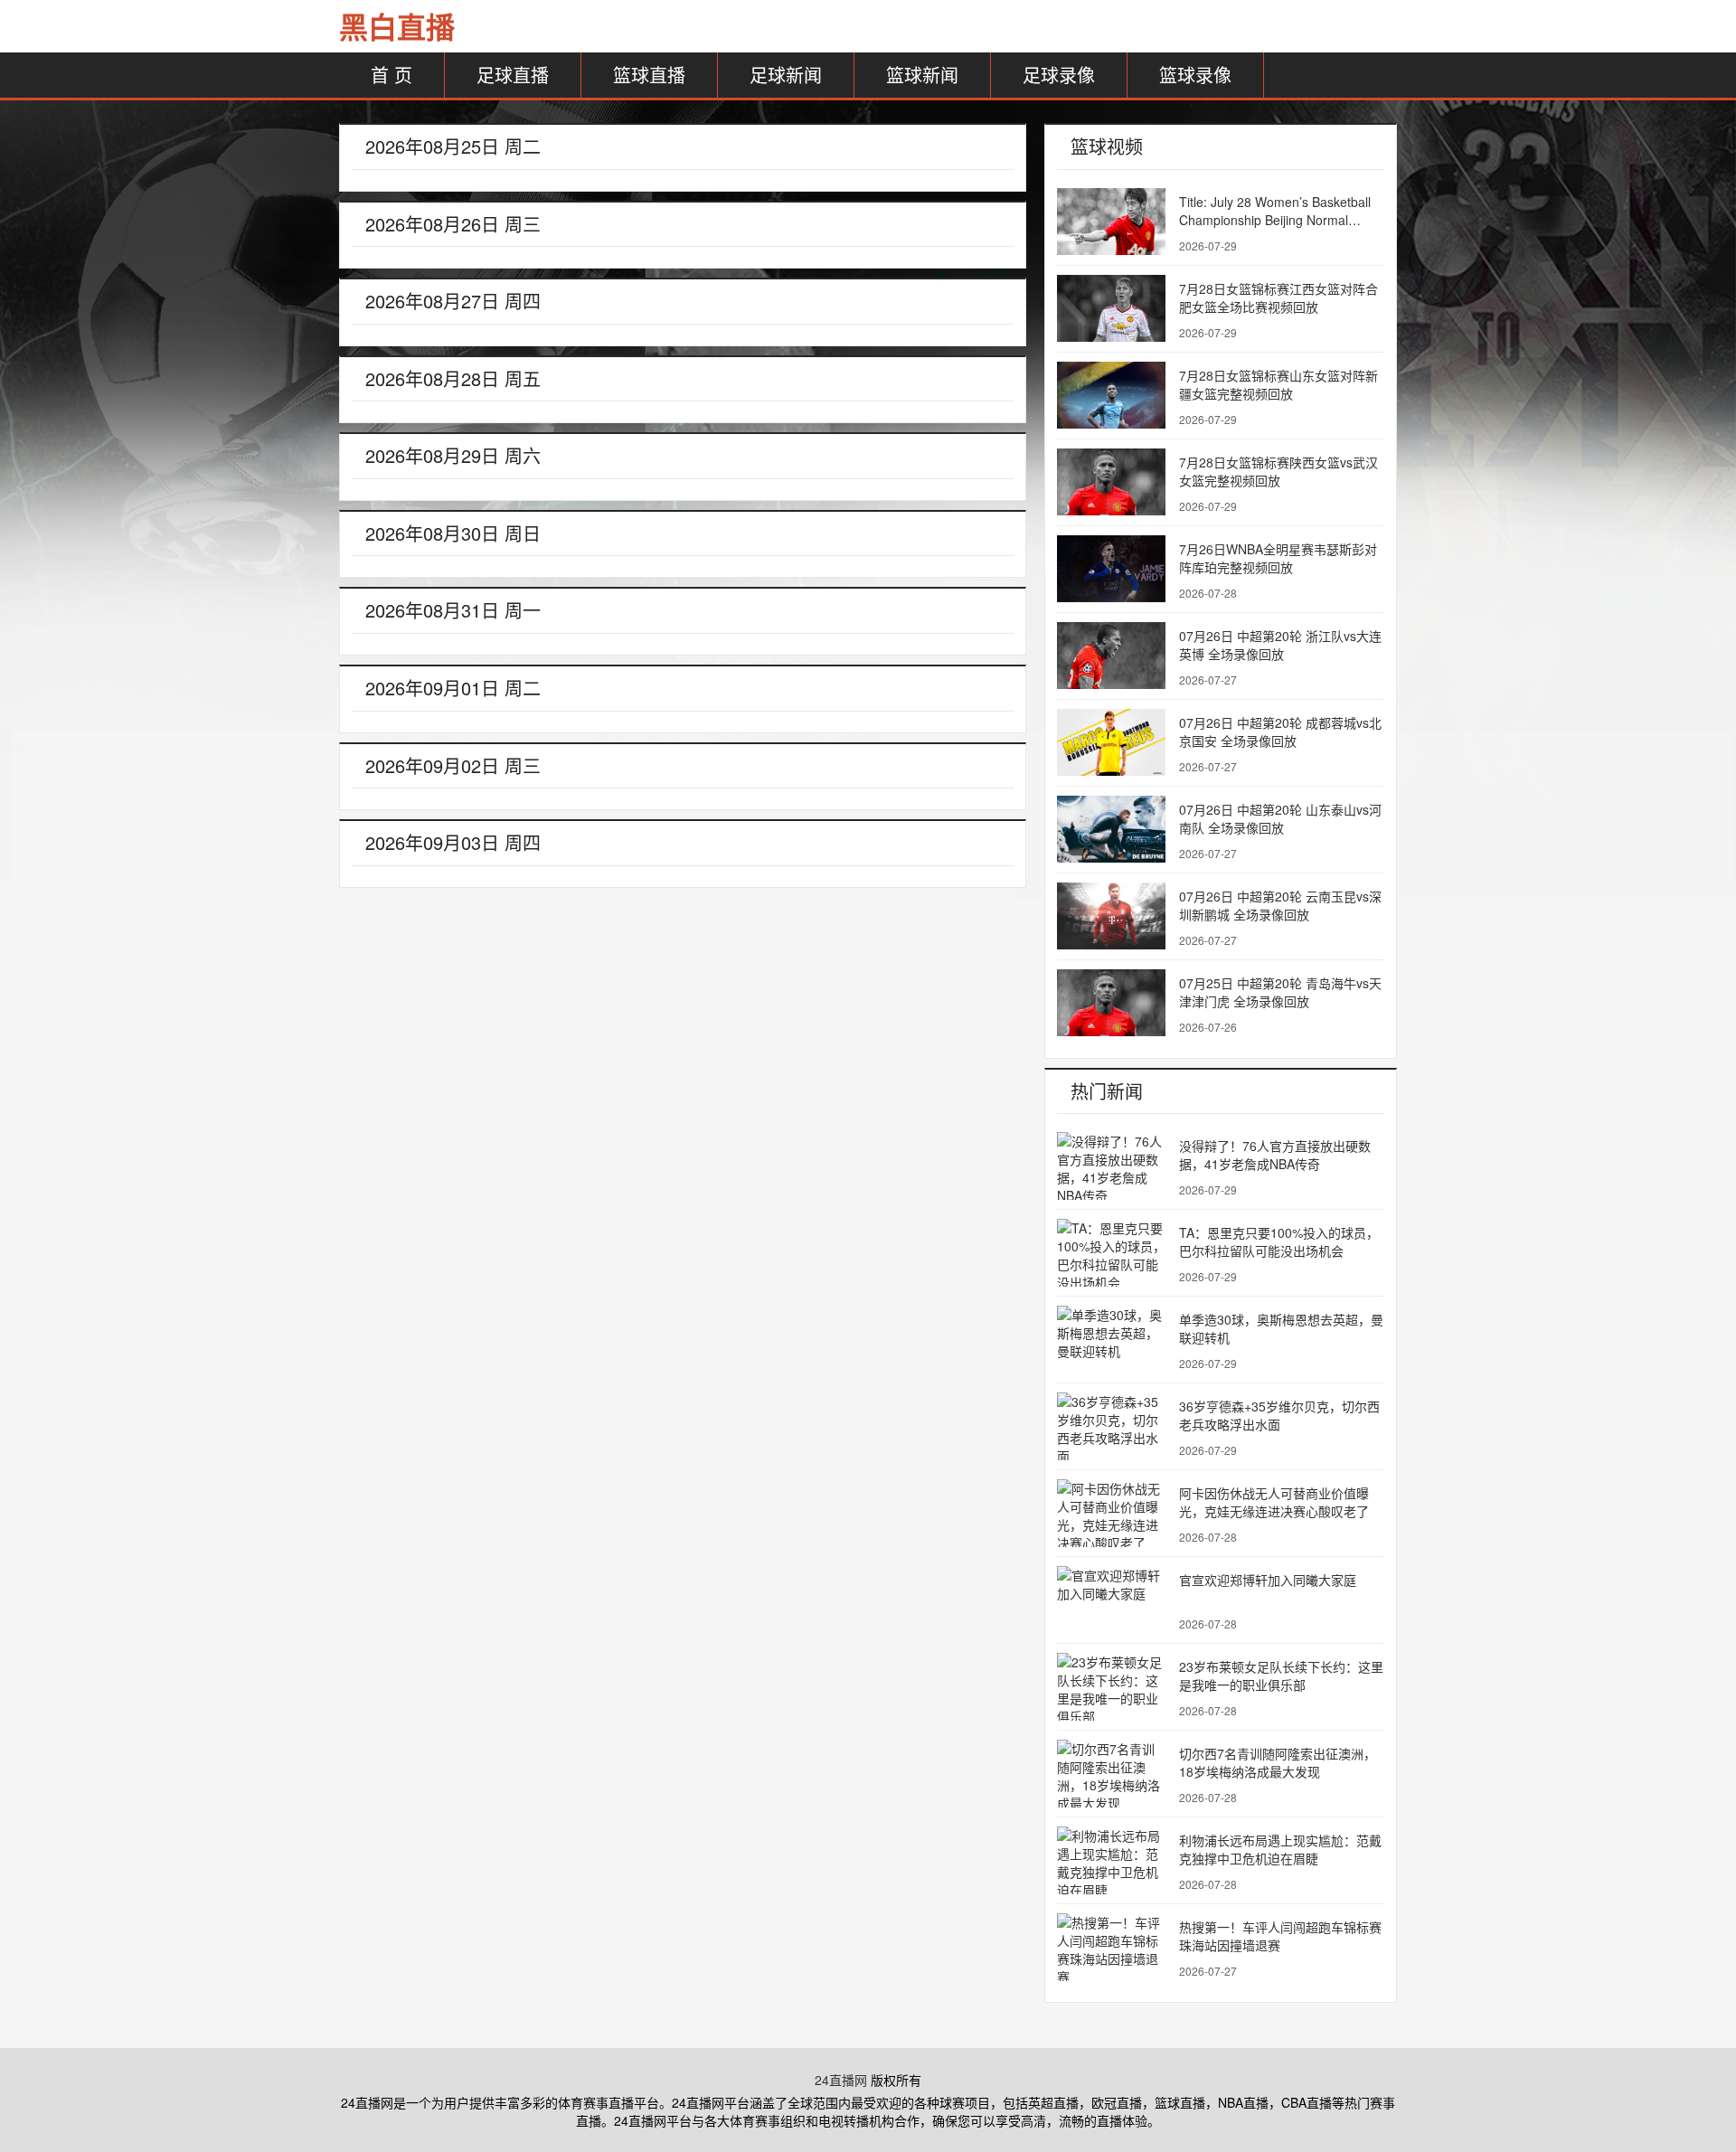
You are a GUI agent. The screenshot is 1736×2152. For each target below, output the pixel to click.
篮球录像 (1195, 75)
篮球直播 (649, 75)
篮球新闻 (922, 75)
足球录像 (1059, 75)
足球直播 (513, 75)
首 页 (392, 75)
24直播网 (841, 2080)
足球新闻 (786, 75)
